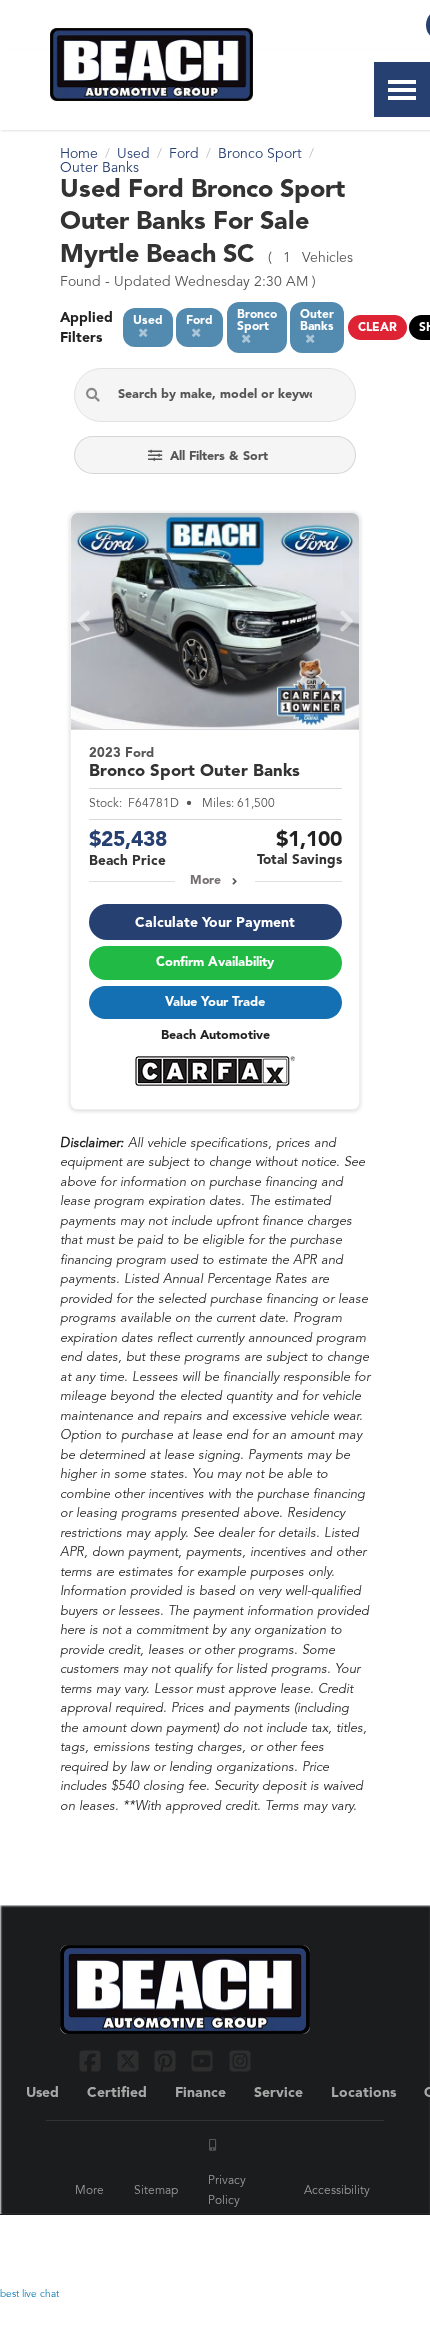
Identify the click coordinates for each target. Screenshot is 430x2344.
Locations (363, 2093)
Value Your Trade (215, 1002)
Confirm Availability (215, 962)
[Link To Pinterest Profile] (167, 2060)
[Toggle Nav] (402, 89)
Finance (200, 2093)
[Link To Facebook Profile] (92, 2060)
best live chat (29, 2294)
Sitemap (156, 2191)
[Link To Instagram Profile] (240, 2060)
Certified (117, 2093)
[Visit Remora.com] (327, 2243)
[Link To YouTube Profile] (204, 2060)
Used (42, 2093)
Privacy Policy (227, 2191)
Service (278, 2093)
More (205, 881)
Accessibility (337, 2191)
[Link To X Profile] (129, 2060)
